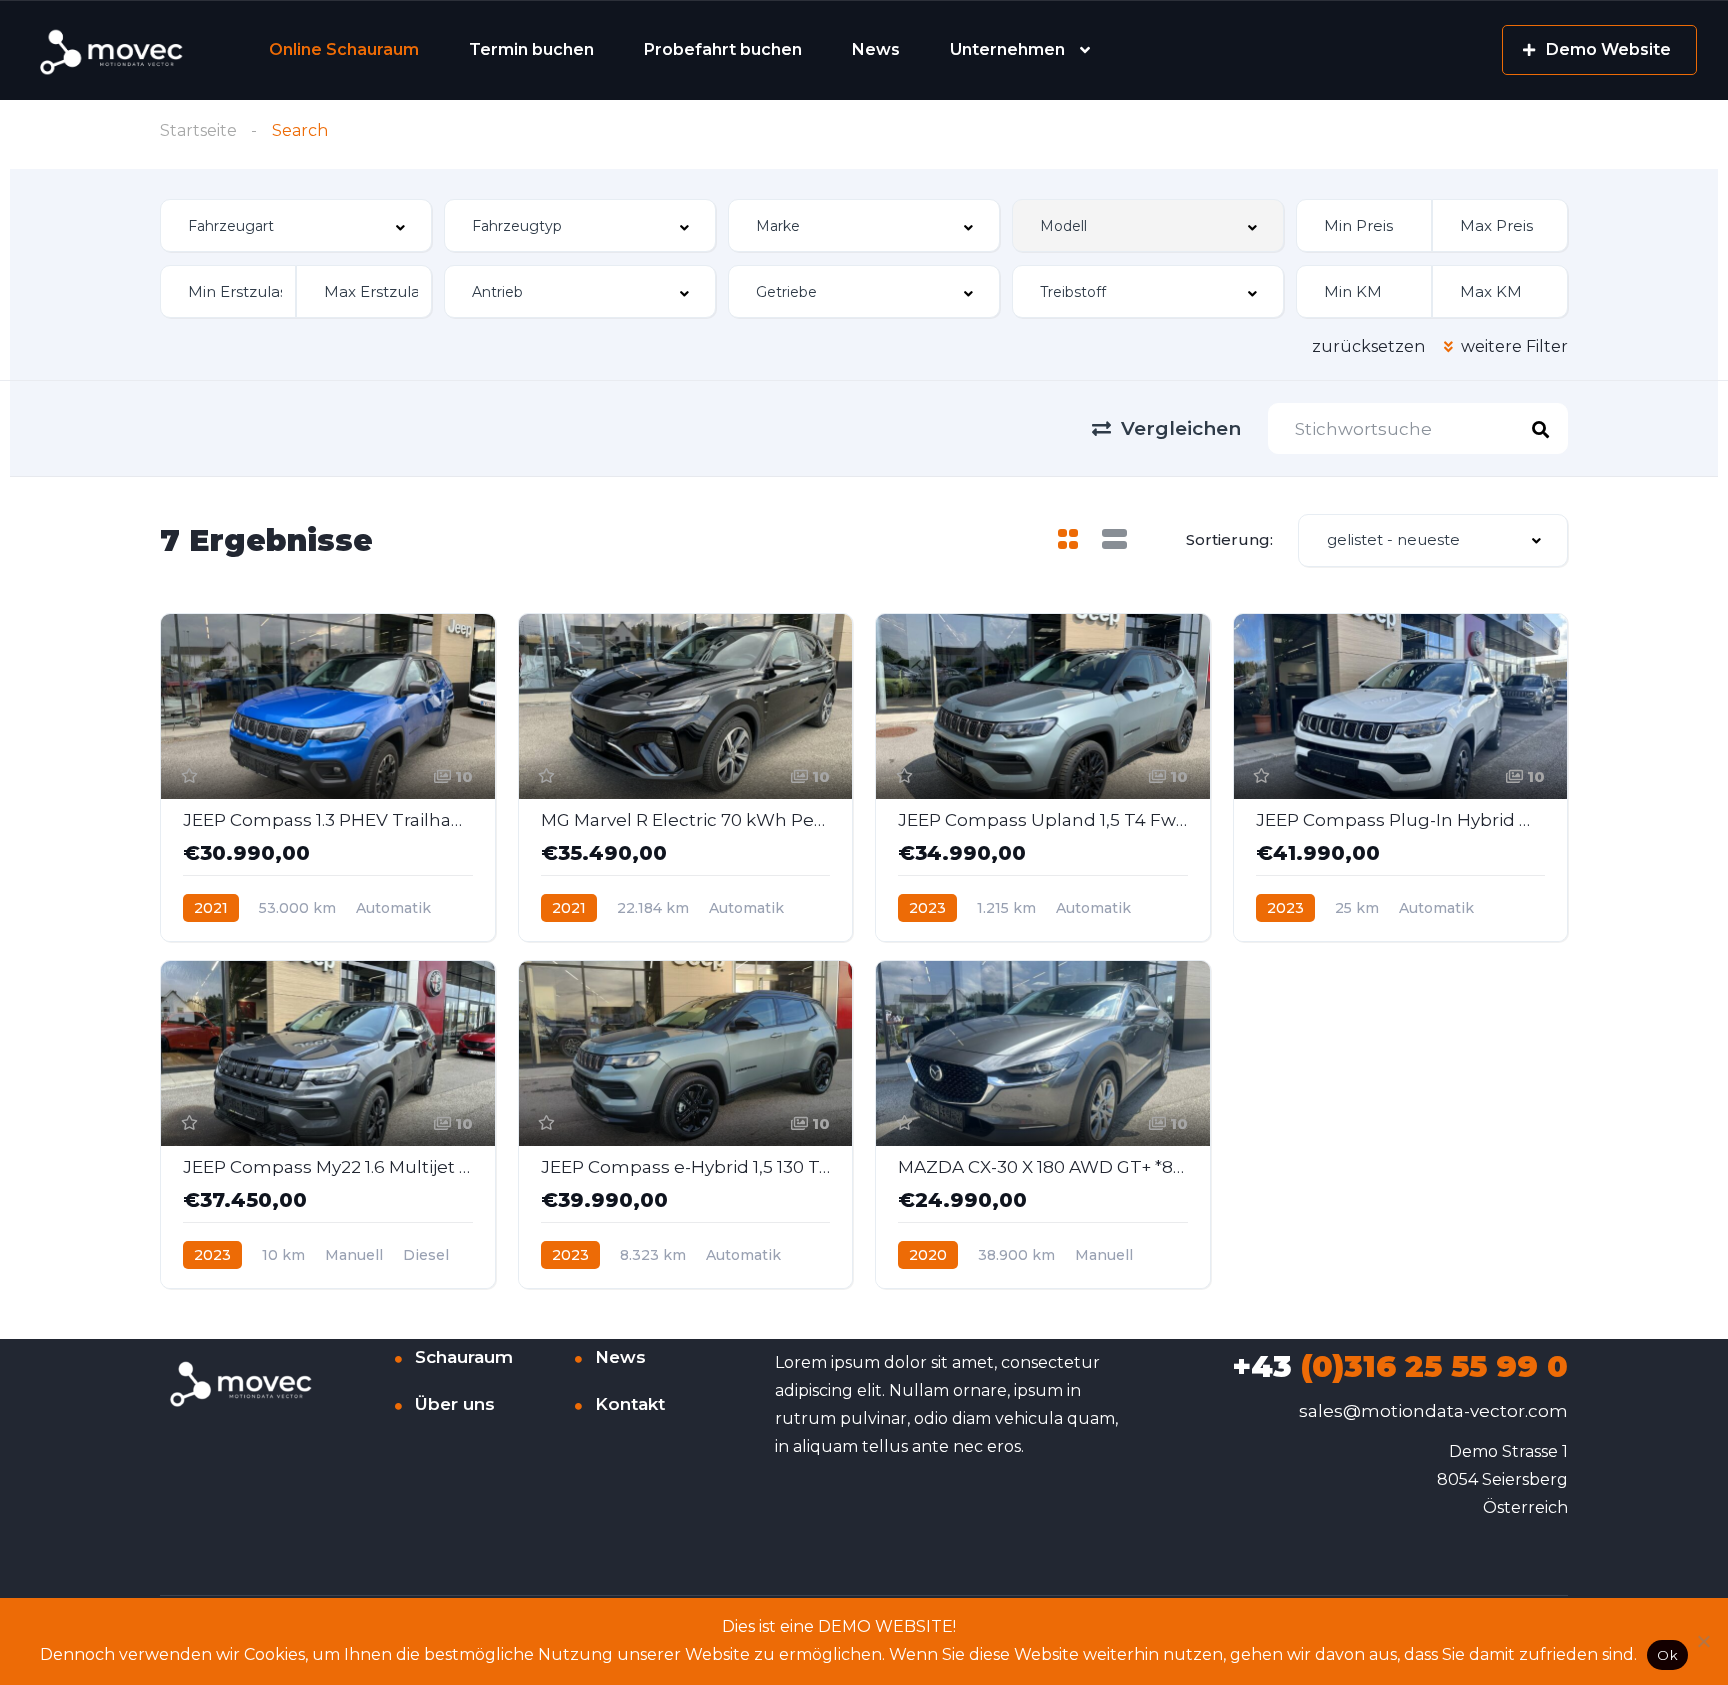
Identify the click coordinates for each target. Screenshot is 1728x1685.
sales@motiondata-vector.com (1433, 1411)
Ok (1667, 1655)
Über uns (455, 1404)
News (876, 49)
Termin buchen (531, 49)
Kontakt (630, 1404)
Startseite (198, 130)
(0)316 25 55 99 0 (1400, 1366)
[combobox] (296, 225)
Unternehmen (1007, 49)
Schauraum (464, 1357)
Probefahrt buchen (723, 49)
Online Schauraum (344, 49)
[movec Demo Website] (113, 50)
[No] (1703, 1641)
